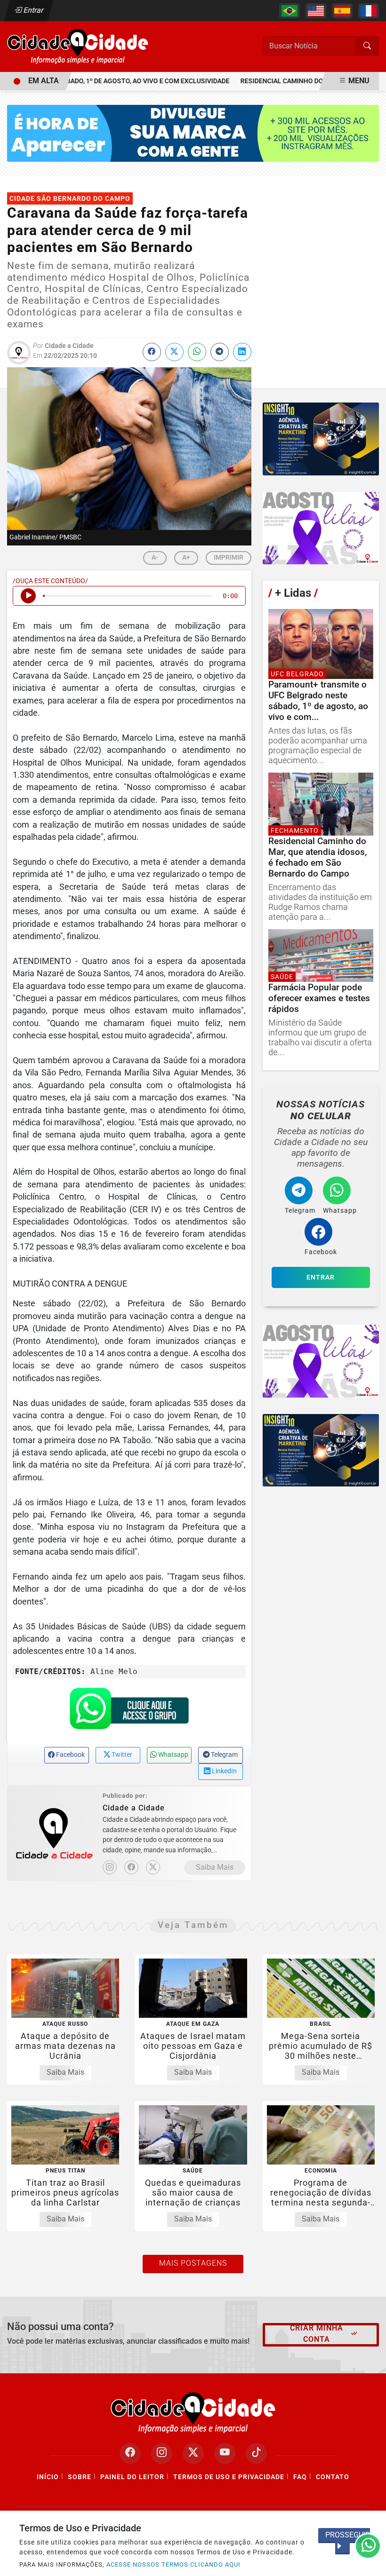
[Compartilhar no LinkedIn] (242, 352)
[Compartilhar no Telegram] (220, 352)
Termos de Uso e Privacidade (229, 2477)
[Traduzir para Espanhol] (342, 11)
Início (48, 2477)
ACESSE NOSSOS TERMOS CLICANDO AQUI (173, 2564)
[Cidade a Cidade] (78, 46)
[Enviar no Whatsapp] (197, 352)
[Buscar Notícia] (367, 46)
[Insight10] (321, 439)
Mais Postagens (193, 2263)
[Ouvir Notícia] (28, 596)
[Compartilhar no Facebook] (152, 352)
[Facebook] (131, 1867)
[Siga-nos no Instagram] (162, 2454)
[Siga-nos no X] (193, 2454)
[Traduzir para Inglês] (316, 11)
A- (155, 557)
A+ (186, 557)
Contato (333, 2477)
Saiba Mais (215, 1867)
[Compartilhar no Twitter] (174, 352)
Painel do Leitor (132, 2477)
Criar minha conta (317, 2334)
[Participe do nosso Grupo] (129, 1712)
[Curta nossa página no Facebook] (130, 2454)
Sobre (80, 2477)
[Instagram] (110, 1867)
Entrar (33, 10)
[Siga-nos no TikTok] (256, 2454)
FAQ (300, 2477)
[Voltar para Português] (289, 11)
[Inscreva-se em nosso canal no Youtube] (225, 2454)
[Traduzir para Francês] (369, 11)
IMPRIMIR (229, 557)
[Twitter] (153, 1867)
